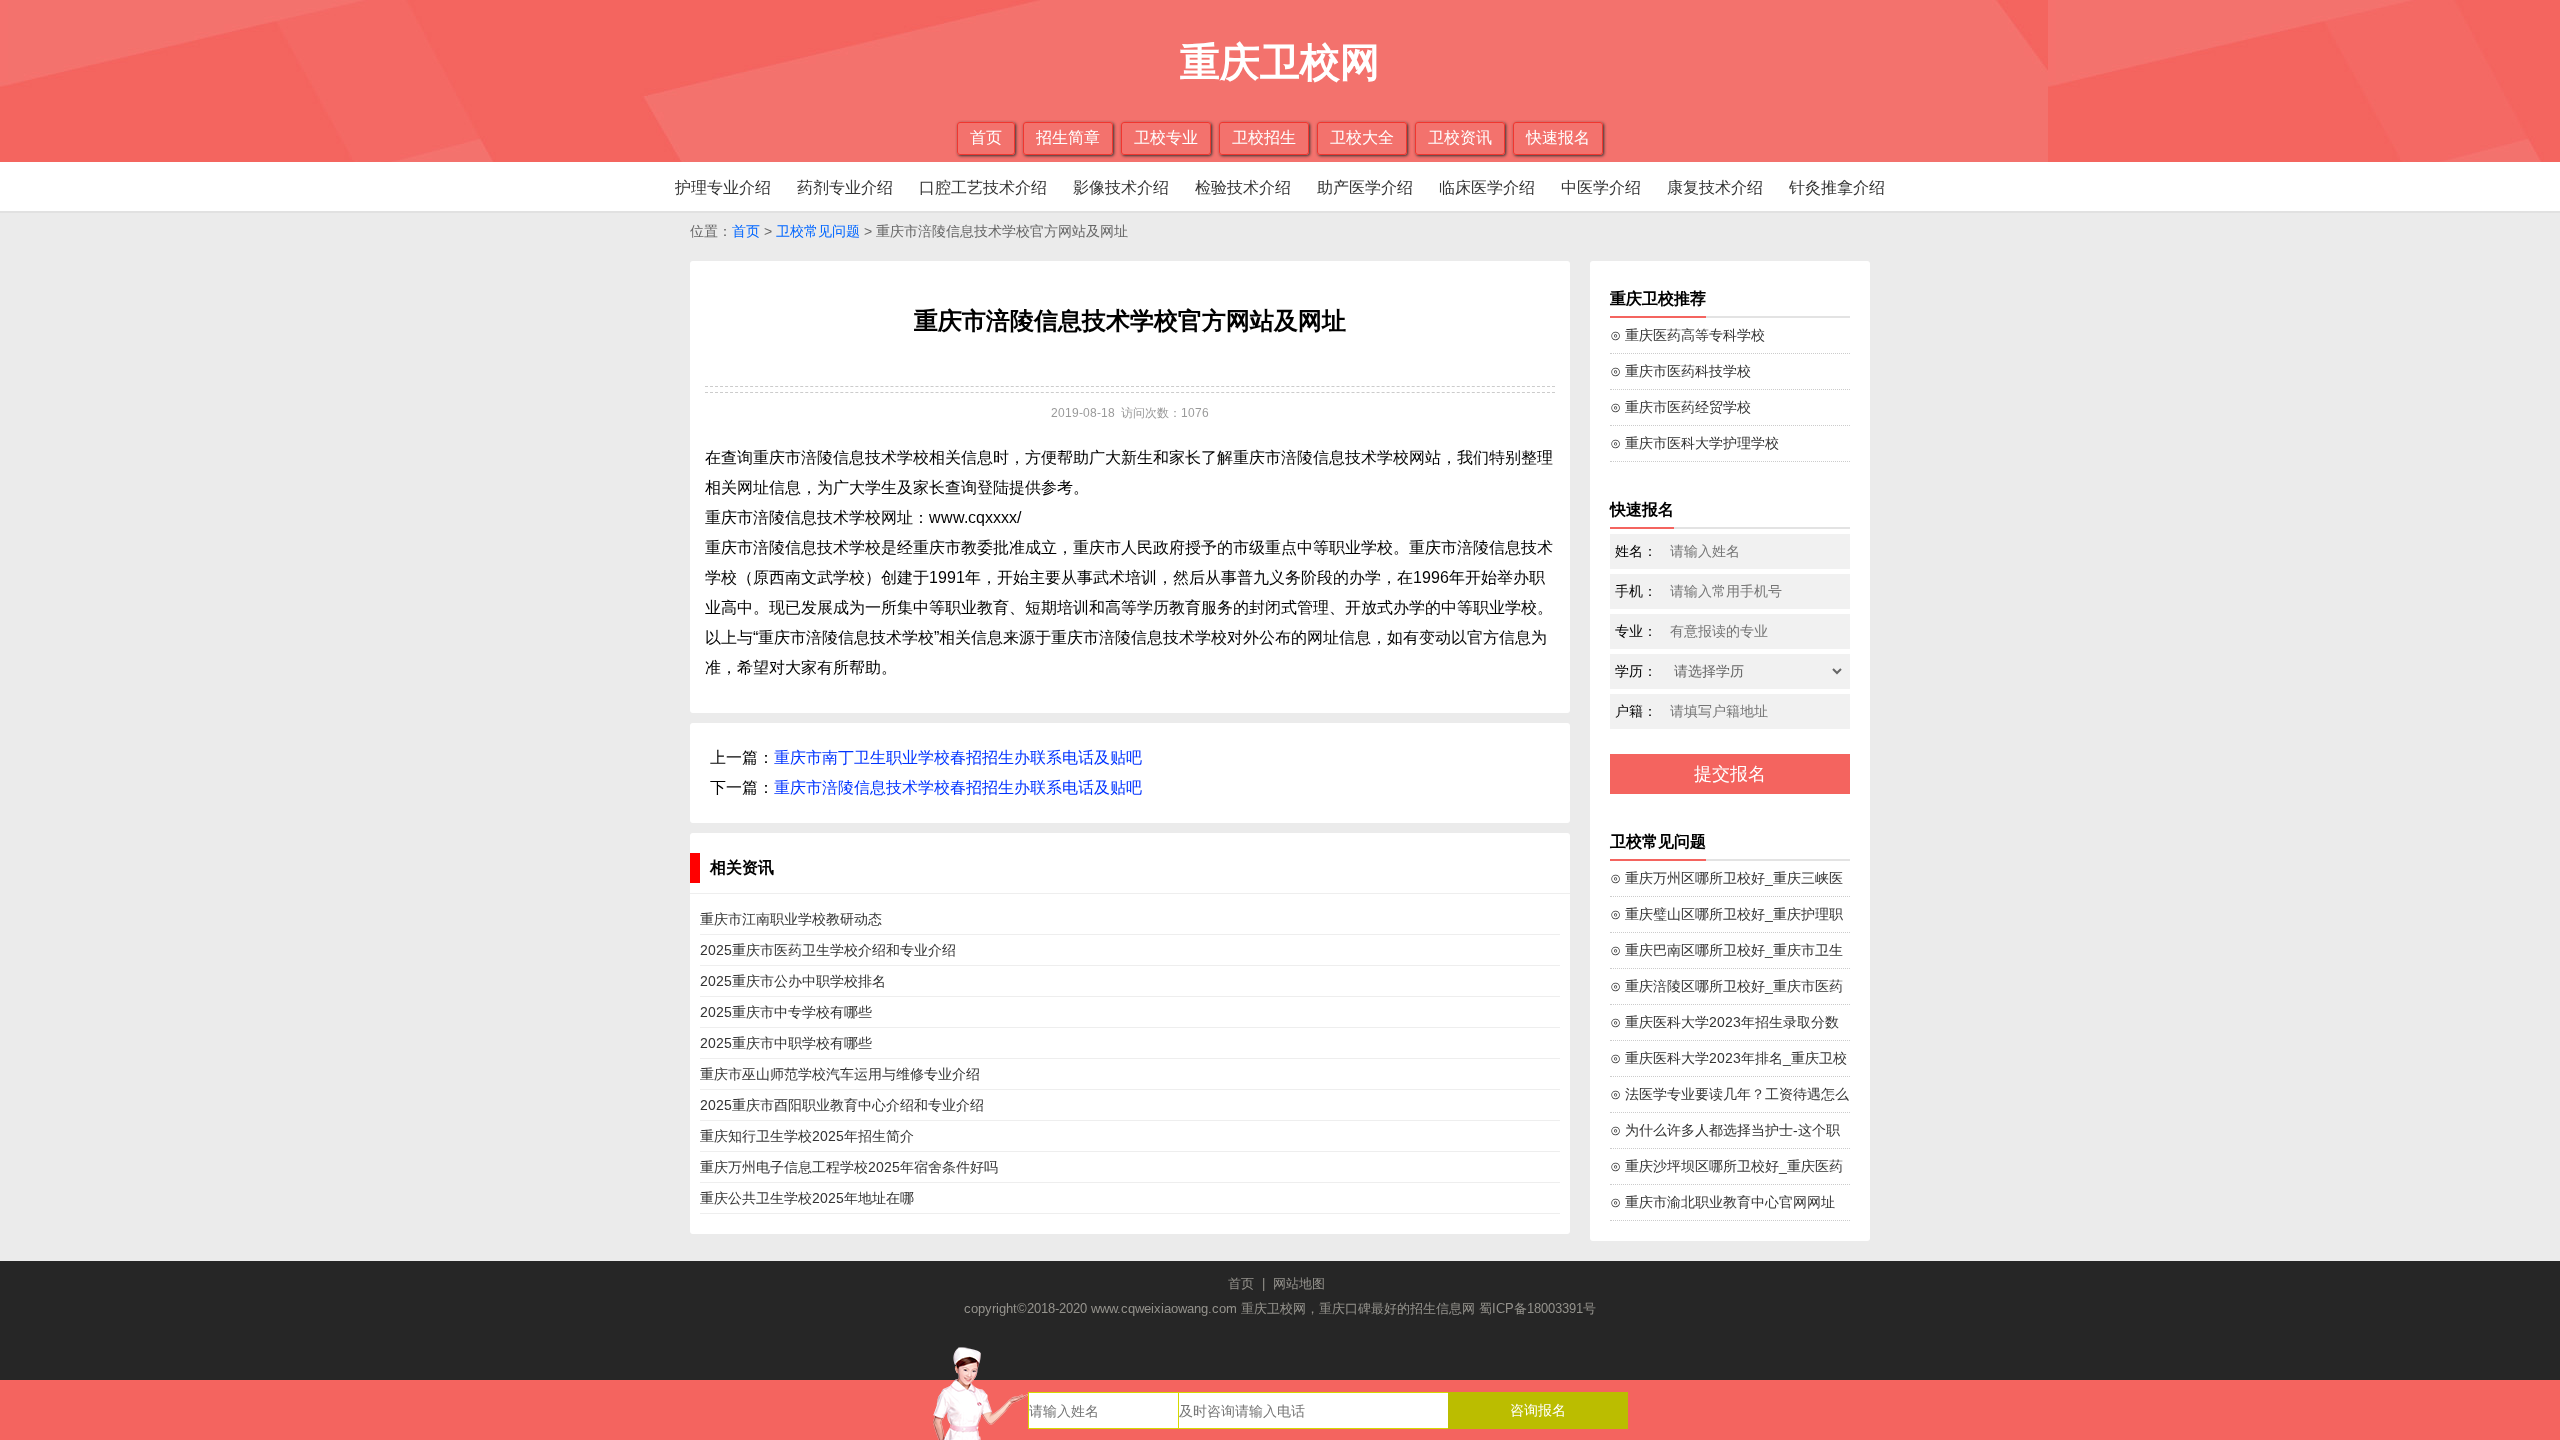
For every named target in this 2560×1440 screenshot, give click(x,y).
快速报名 (1558, 137)
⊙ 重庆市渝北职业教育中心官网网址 (1722, 1202)
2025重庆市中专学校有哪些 (786, 1012)
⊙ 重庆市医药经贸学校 (1680, 407)
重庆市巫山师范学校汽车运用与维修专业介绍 (840, 1074)
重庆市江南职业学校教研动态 (791, 919)
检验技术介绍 (1243, 187)
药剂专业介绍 (845, 187)
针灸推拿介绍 (1837, 187)
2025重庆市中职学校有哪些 (786, 1043)
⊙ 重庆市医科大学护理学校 (1694, 443)
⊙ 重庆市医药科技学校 (1680, 371)
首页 (986, 137)
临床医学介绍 (1487, 187)
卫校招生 (1264, 137)
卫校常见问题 (818, 231)
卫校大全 (1362, 137)
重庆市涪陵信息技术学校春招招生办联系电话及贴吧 (958, 787)
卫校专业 (1166, 137)
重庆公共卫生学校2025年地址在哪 (807, 1198)
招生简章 (1068, 137)
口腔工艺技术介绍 (983, 187)
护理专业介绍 (723, 187)
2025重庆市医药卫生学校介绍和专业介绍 (828, 950)
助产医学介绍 (1365, 187)
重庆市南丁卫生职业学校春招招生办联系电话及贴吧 (958, 757)
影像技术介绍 (1121, 187)
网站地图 (1299, 1283)
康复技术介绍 (1715, 187)
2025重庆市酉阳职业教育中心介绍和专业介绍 (842, 1105)
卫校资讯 (1460, 137)
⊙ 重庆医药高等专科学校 (1687, 335)
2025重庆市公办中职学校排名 (793, 981)
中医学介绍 (1601, 187)
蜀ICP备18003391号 (1537, 1308)
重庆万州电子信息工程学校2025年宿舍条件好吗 (849, 1167)
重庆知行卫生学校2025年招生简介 (807, 1136)
